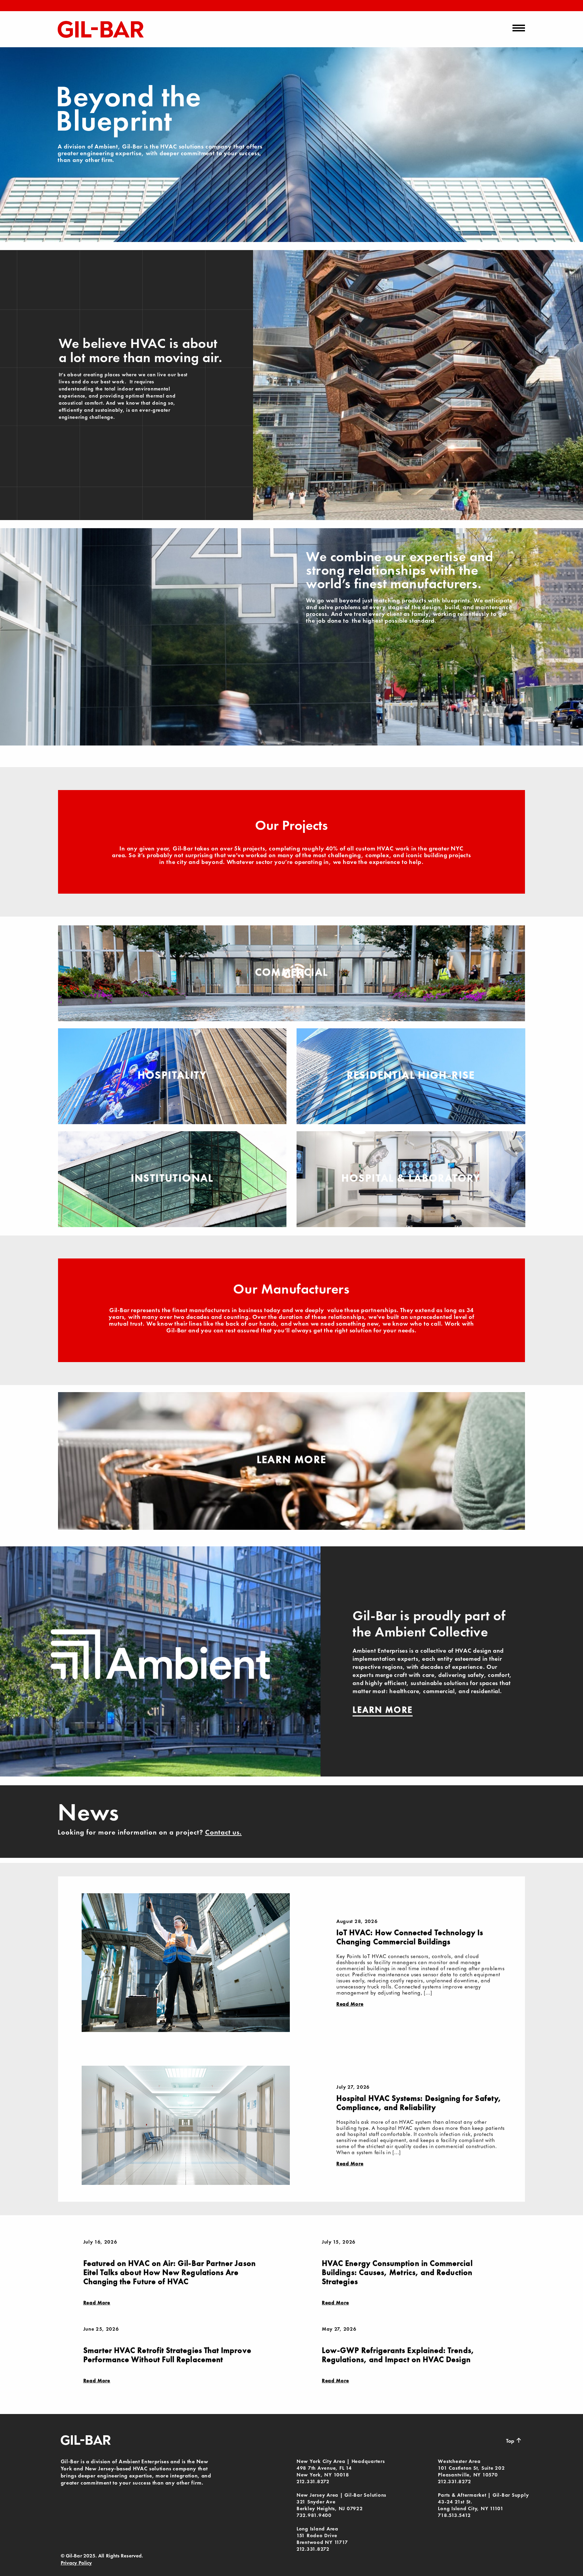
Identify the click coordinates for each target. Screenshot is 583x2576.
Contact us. (224, 1832)
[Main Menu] (519, 28)
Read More (350, 2004)
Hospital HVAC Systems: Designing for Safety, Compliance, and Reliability (419, 2103)
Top (514, 2440)
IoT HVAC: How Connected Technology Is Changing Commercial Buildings (410, 1937)
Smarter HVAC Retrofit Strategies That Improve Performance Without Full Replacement (167, 2355)
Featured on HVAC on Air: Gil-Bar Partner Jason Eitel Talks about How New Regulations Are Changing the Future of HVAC (170, 2272)
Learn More (292, 1459)
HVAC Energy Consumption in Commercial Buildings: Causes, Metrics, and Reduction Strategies (397, 2272)
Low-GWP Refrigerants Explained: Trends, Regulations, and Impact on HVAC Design (398, 2355)
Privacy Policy (76, 2563)
